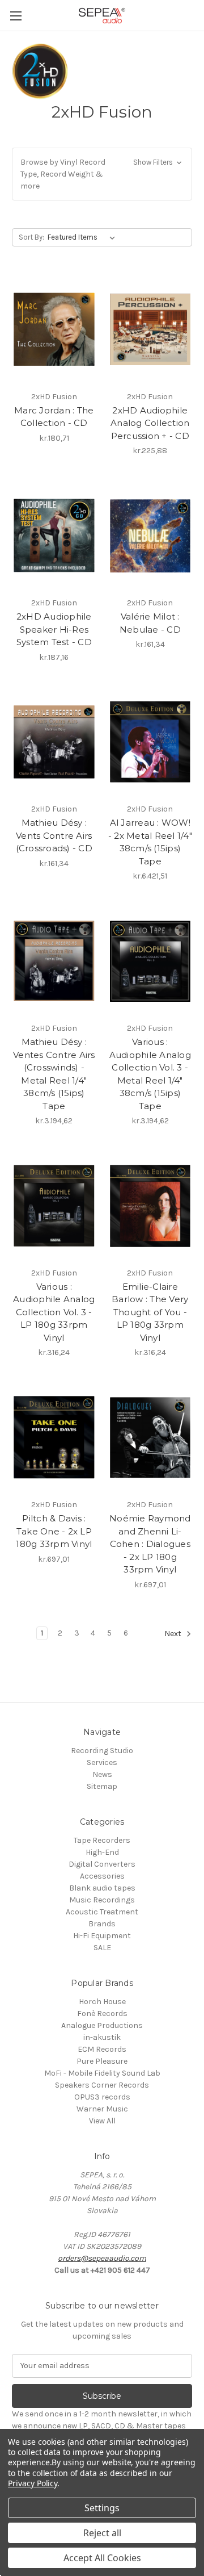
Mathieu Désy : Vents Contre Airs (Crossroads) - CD (54, 835)
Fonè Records (102, 2013)
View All (102, 2121)
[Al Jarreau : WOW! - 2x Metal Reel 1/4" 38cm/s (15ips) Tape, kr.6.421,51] (150, 742)
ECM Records (102, 2049)
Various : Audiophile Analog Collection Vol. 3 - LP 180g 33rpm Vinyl (54, 1312)
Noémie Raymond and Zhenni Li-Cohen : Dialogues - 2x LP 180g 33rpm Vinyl (150, 1544)
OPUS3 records (102, 2097)
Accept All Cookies (102, 2558)
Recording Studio (102, 1751)
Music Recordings (102, 1900)
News (102, 1774)
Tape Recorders (102, 1840)
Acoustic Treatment (102, 1912)
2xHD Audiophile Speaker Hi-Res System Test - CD (54, 629)
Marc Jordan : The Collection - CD (54, 417)
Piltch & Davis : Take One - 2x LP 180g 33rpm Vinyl (54, 1531)
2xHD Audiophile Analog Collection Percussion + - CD (150, 423)
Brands (102, 1924)
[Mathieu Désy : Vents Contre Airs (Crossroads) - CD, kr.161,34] (54, 742)
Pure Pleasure (102, 2061)
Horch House (102, 2002)
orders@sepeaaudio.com (102, 2258)
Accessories (102, 1876)
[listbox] (84, 237)
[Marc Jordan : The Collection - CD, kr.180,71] (54, 329)
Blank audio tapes (102, 1888)
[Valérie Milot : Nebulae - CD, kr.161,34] (150, 536)
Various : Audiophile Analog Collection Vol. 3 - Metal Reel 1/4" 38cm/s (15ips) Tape (150, 1074)
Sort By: (31, 237)
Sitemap (102, 1786)
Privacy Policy (33, 2483)
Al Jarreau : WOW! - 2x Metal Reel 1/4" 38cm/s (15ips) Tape (150, 842)
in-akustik (102, 2037)
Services (102, 1762)
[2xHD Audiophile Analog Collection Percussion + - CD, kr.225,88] (150, 329)
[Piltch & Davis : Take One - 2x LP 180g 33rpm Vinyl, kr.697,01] (54, 1437)
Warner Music (102, 2109)
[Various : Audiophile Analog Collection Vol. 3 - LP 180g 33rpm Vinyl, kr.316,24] (54, 1206)
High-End (102, 1852)
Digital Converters (102, 1864)
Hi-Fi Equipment (102, 1936)
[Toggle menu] (16, 16)
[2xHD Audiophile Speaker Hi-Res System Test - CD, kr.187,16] (54, 536)
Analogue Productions (102, 2025)
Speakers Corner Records (102, 2085)
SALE (102, 1948)
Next (174, 1634)
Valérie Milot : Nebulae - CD (150, 623)
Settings (102, 2508)
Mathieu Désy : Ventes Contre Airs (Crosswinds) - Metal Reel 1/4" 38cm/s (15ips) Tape (54, 1074)
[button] (102, 174)
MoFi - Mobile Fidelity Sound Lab (102, 2073)
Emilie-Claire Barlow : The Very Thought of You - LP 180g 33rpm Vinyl (150, 1312)
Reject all (102, 2533)
